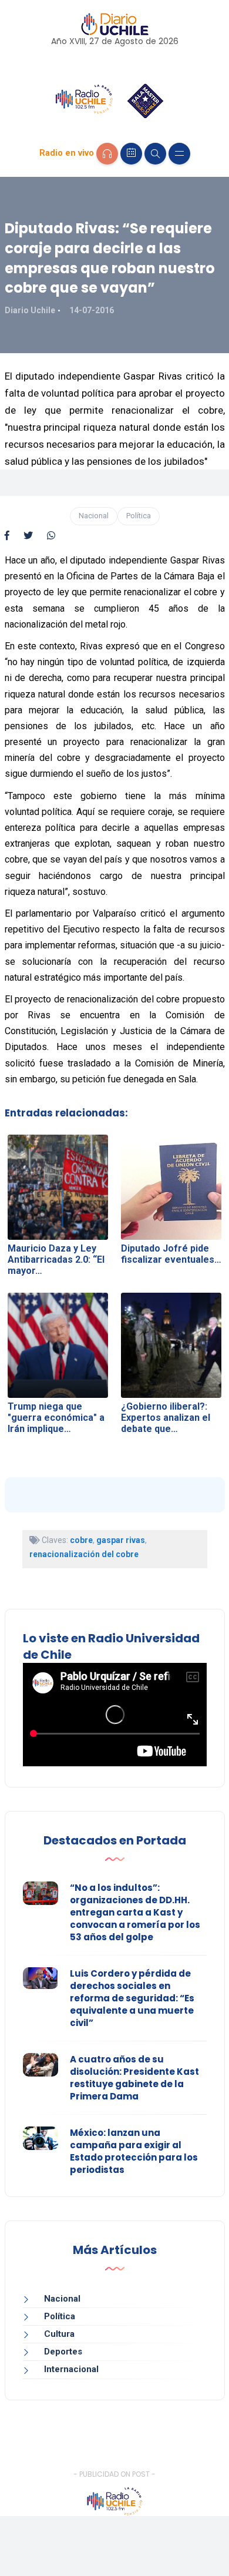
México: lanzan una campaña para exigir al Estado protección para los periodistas (134, 2151)
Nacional (94, 516)
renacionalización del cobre (84, 1554)
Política (139, 516)
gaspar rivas (121, 1540)
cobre (81, 1540)
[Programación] (131, 154)
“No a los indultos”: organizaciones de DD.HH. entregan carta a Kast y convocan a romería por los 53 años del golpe (135, 1912)
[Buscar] (155, 154)
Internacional (71, 2369)
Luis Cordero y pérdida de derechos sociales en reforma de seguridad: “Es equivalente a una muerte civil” (132, 1998)
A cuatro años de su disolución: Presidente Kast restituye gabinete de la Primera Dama (134, 2078)
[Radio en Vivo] (107, 154)
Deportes (63, 2352)
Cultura (59, 2334)
